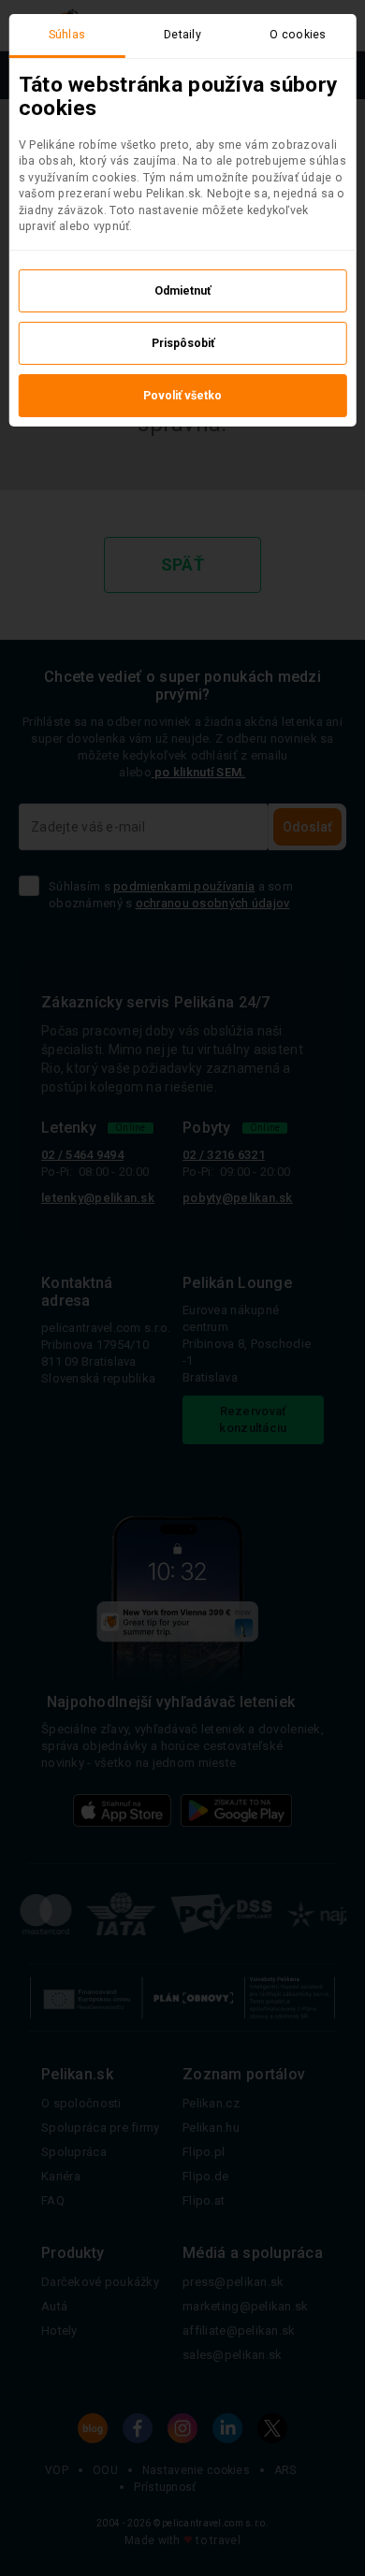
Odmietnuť (182, 291)
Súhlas (67, 35)
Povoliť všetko (182, 396)
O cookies (298, 35)
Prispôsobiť (183, 343)
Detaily (182, 35)
